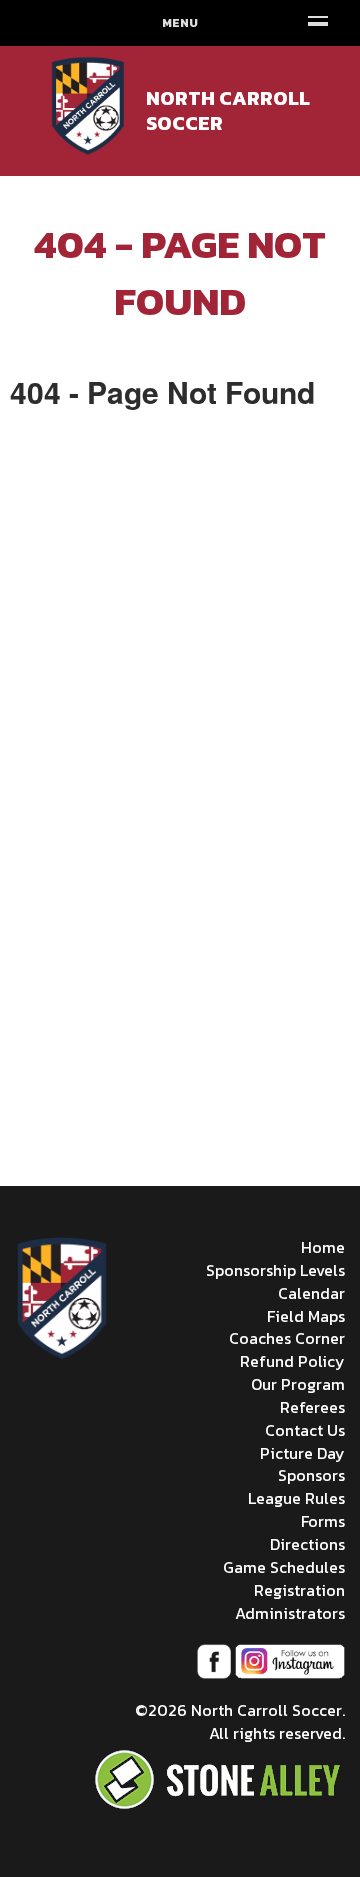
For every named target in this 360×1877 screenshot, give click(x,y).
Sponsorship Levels (275, 1270)
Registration (299, 1590)
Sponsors (311, 1475)
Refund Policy (292, 1361)
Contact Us (305, 1430)
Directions (307, 1544)
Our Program (298, 1384)
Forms (323, 1521)
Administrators (290, 1613)
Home (323, 1247)
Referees (312, 1407)
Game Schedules (284, 1567)
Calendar (311, 1293)
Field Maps (306, 1316)
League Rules (296, 1498)
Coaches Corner (287, 1338)
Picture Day (302, 1453)
